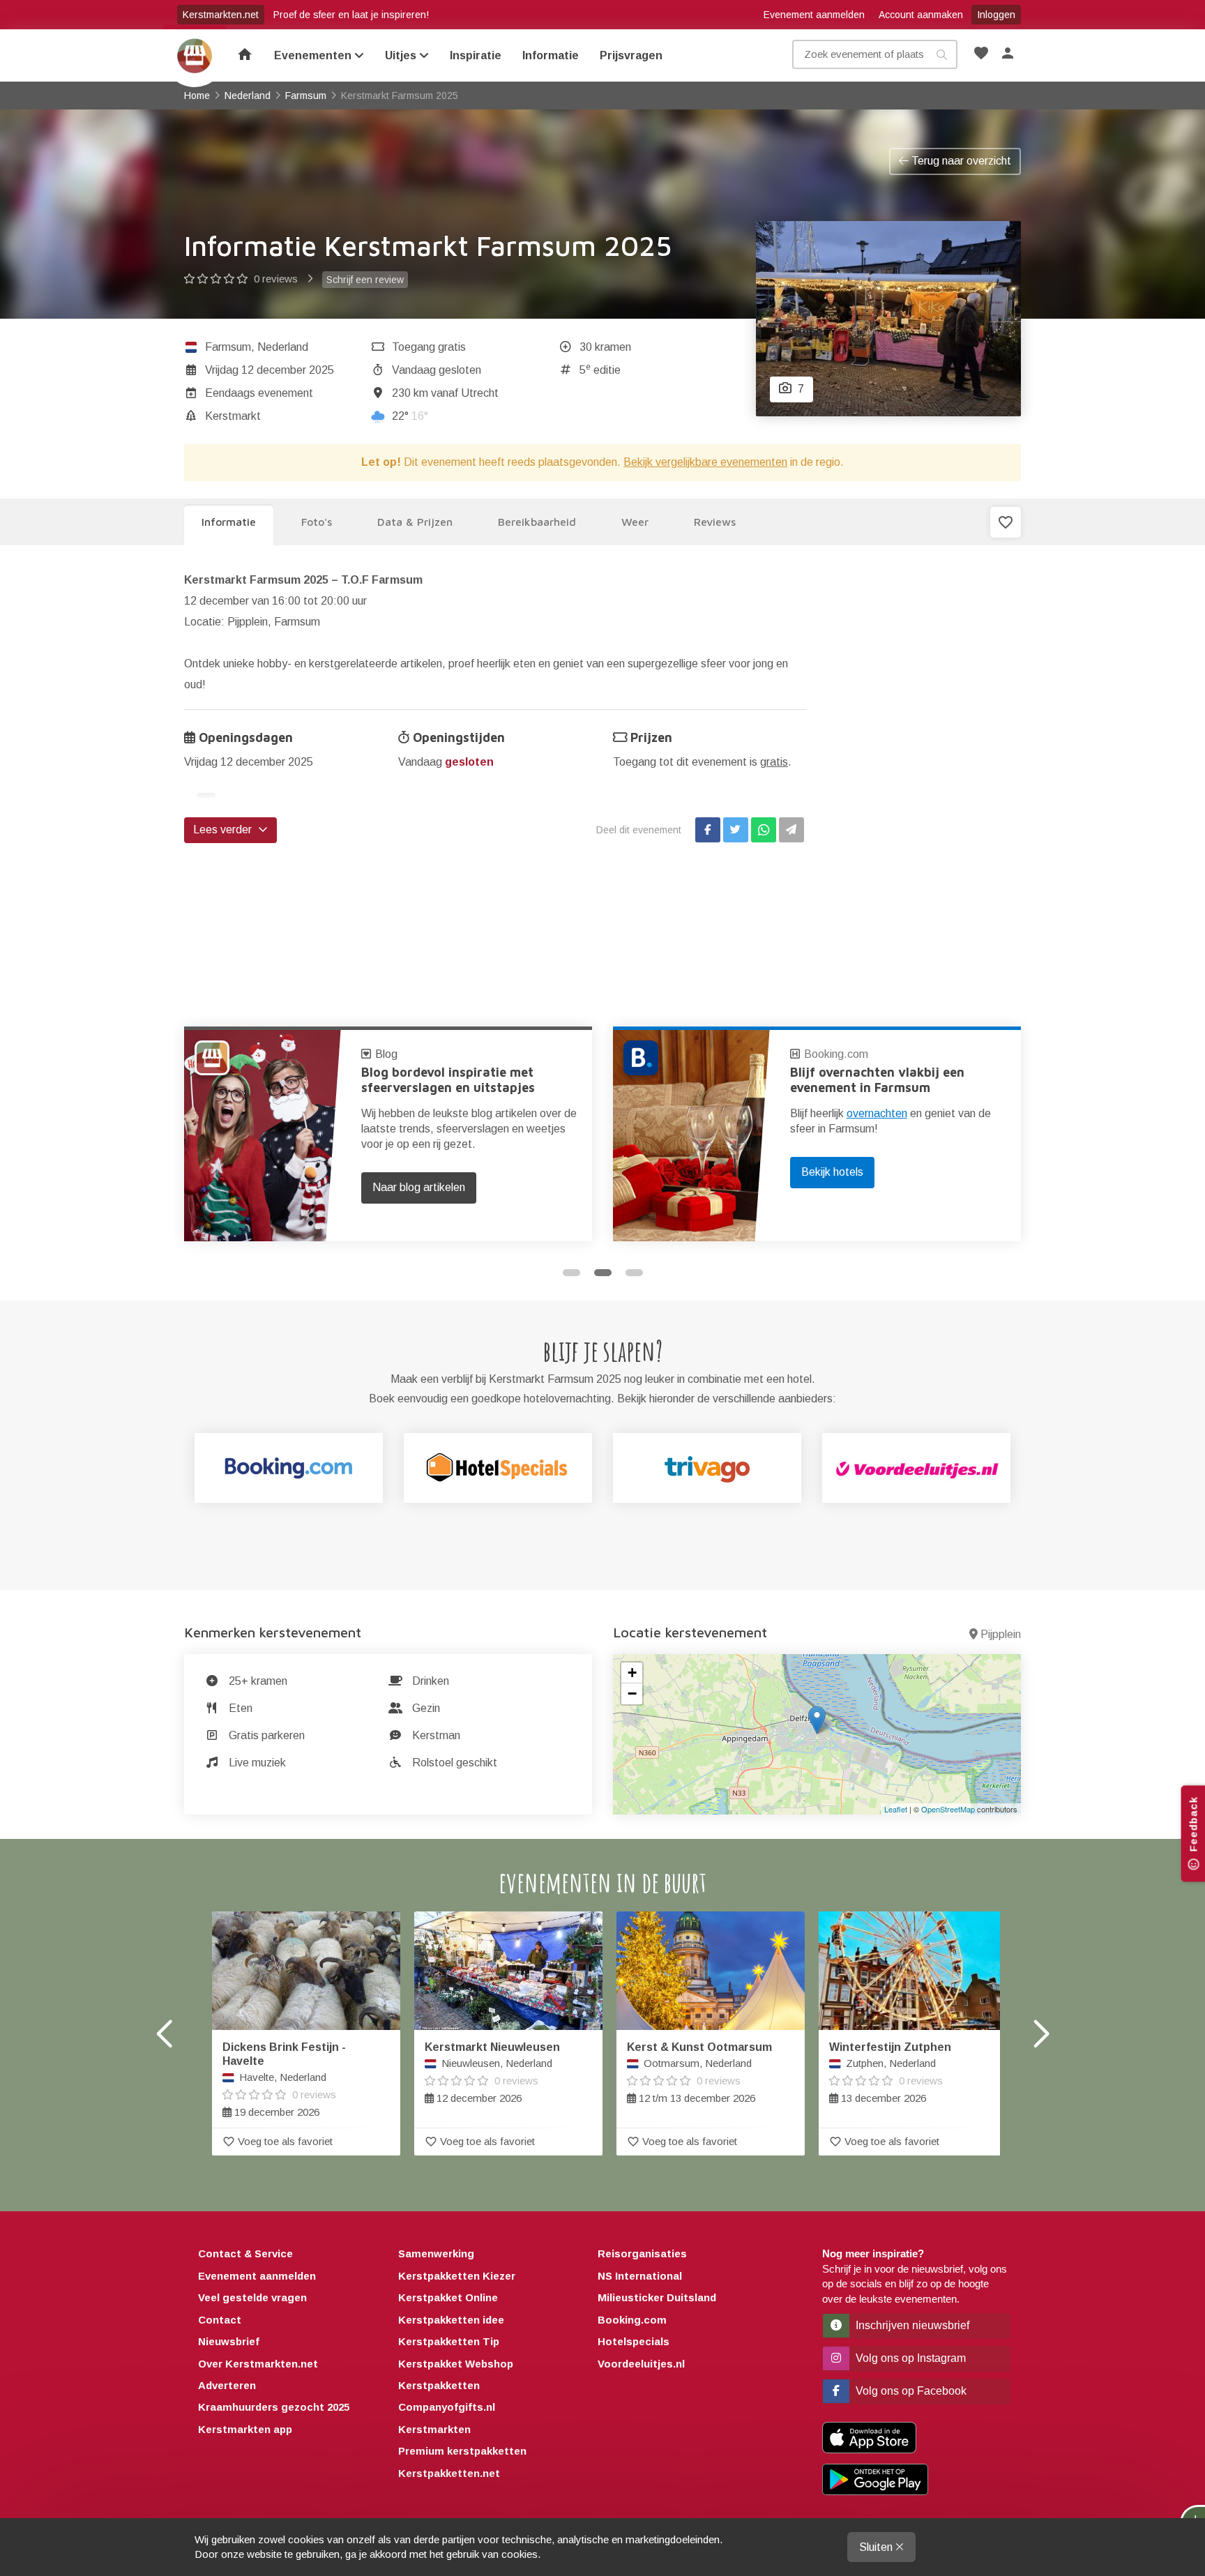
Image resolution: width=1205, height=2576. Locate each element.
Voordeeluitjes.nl (641, 2364)
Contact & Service (245, 2253)
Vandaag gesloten (437, 370)
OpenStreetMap (948, 1809)
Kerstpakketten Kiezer (457, 2276)
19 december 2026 (284, 2079)
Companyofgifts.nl (447, 2407)
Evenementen (314, 55)
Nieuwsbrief (229, 2341)
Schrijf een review (365, 280)
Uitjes (402, 55)
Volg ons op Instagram (909, 2358)
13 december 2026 (890, 2073)
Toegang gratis (429, 347)
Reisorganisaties (642, 2253)
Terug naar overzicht (960, 161)
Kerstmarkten (434, 2429)
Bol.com (826, 1054)
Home (195, 56)
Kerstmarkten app (245, 2429)
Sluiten (877, 2547)
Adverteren (227, 2385)
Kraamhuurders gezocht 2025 (274, 2407)
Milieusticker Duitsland (657, 2297)
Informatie (551, 55)
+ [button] (632, 1673)
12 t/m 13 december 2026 (699, 2073)
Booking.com (407, 1054)
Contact (220, 2320)
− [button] (632, 1694)
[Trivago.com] (707, 1468)
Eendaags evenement (259, 393)
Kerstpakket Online (448, 2297)
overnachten (448, 1113)
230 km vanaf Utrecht (445, 393)
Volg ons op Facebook (910, 2391)
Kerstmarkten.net (221, 15)
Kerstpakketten (439, 2385)
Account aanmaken (921, 15)
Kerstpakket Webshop (456, 2364)
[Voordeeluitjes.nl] (916, 1468)
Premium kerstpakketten (462, 2451)
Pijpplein (1001, 1634)
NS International (640, 2276)
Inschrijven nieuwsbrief (911, 2325)
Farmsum (228, 347)
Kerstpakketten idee (451, 2320)
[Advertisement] (925, 779)
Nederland (283, 347)
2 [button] (603, 1273)
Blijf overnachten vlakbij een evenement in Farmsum (448, 1080)
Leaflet (896, 1809)
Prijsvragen (631, 55)
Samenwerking (436, 2253)
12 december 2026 (492, 2073)
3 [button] (634, 1273)
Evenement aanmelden (814, 15)
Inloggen (996, 15)
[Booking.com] (289, 1468)
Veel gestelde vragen (252, 2297)
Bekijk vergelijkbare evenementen (705, 462)
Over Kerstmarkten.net (258, 2364)
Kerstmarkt (233, 416)
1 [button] (571, 1273)
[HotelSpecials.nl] (498, 1468)
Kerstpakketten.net (449, 2473)
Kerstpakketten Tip (449, 2341)
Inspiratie (476, 55)
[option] (388, 1134)
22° (410, 416)
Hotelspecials (634, 2341)
